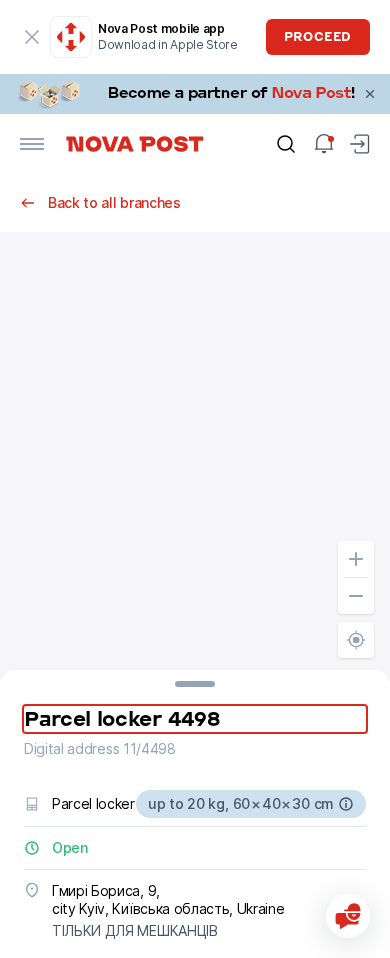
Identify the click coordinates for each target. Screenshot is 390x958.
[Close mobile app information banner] (32, 37)
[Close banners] (370, 94)
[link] (195, 94)
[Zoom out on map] (356, 596)
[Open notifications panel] (324, 144)
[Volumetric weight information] (346, 804)
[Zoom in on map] (356, 559)
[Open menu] (32, 144)
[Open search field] (286, 144)
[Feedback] (348, 916)
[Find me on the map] (356, 640)
